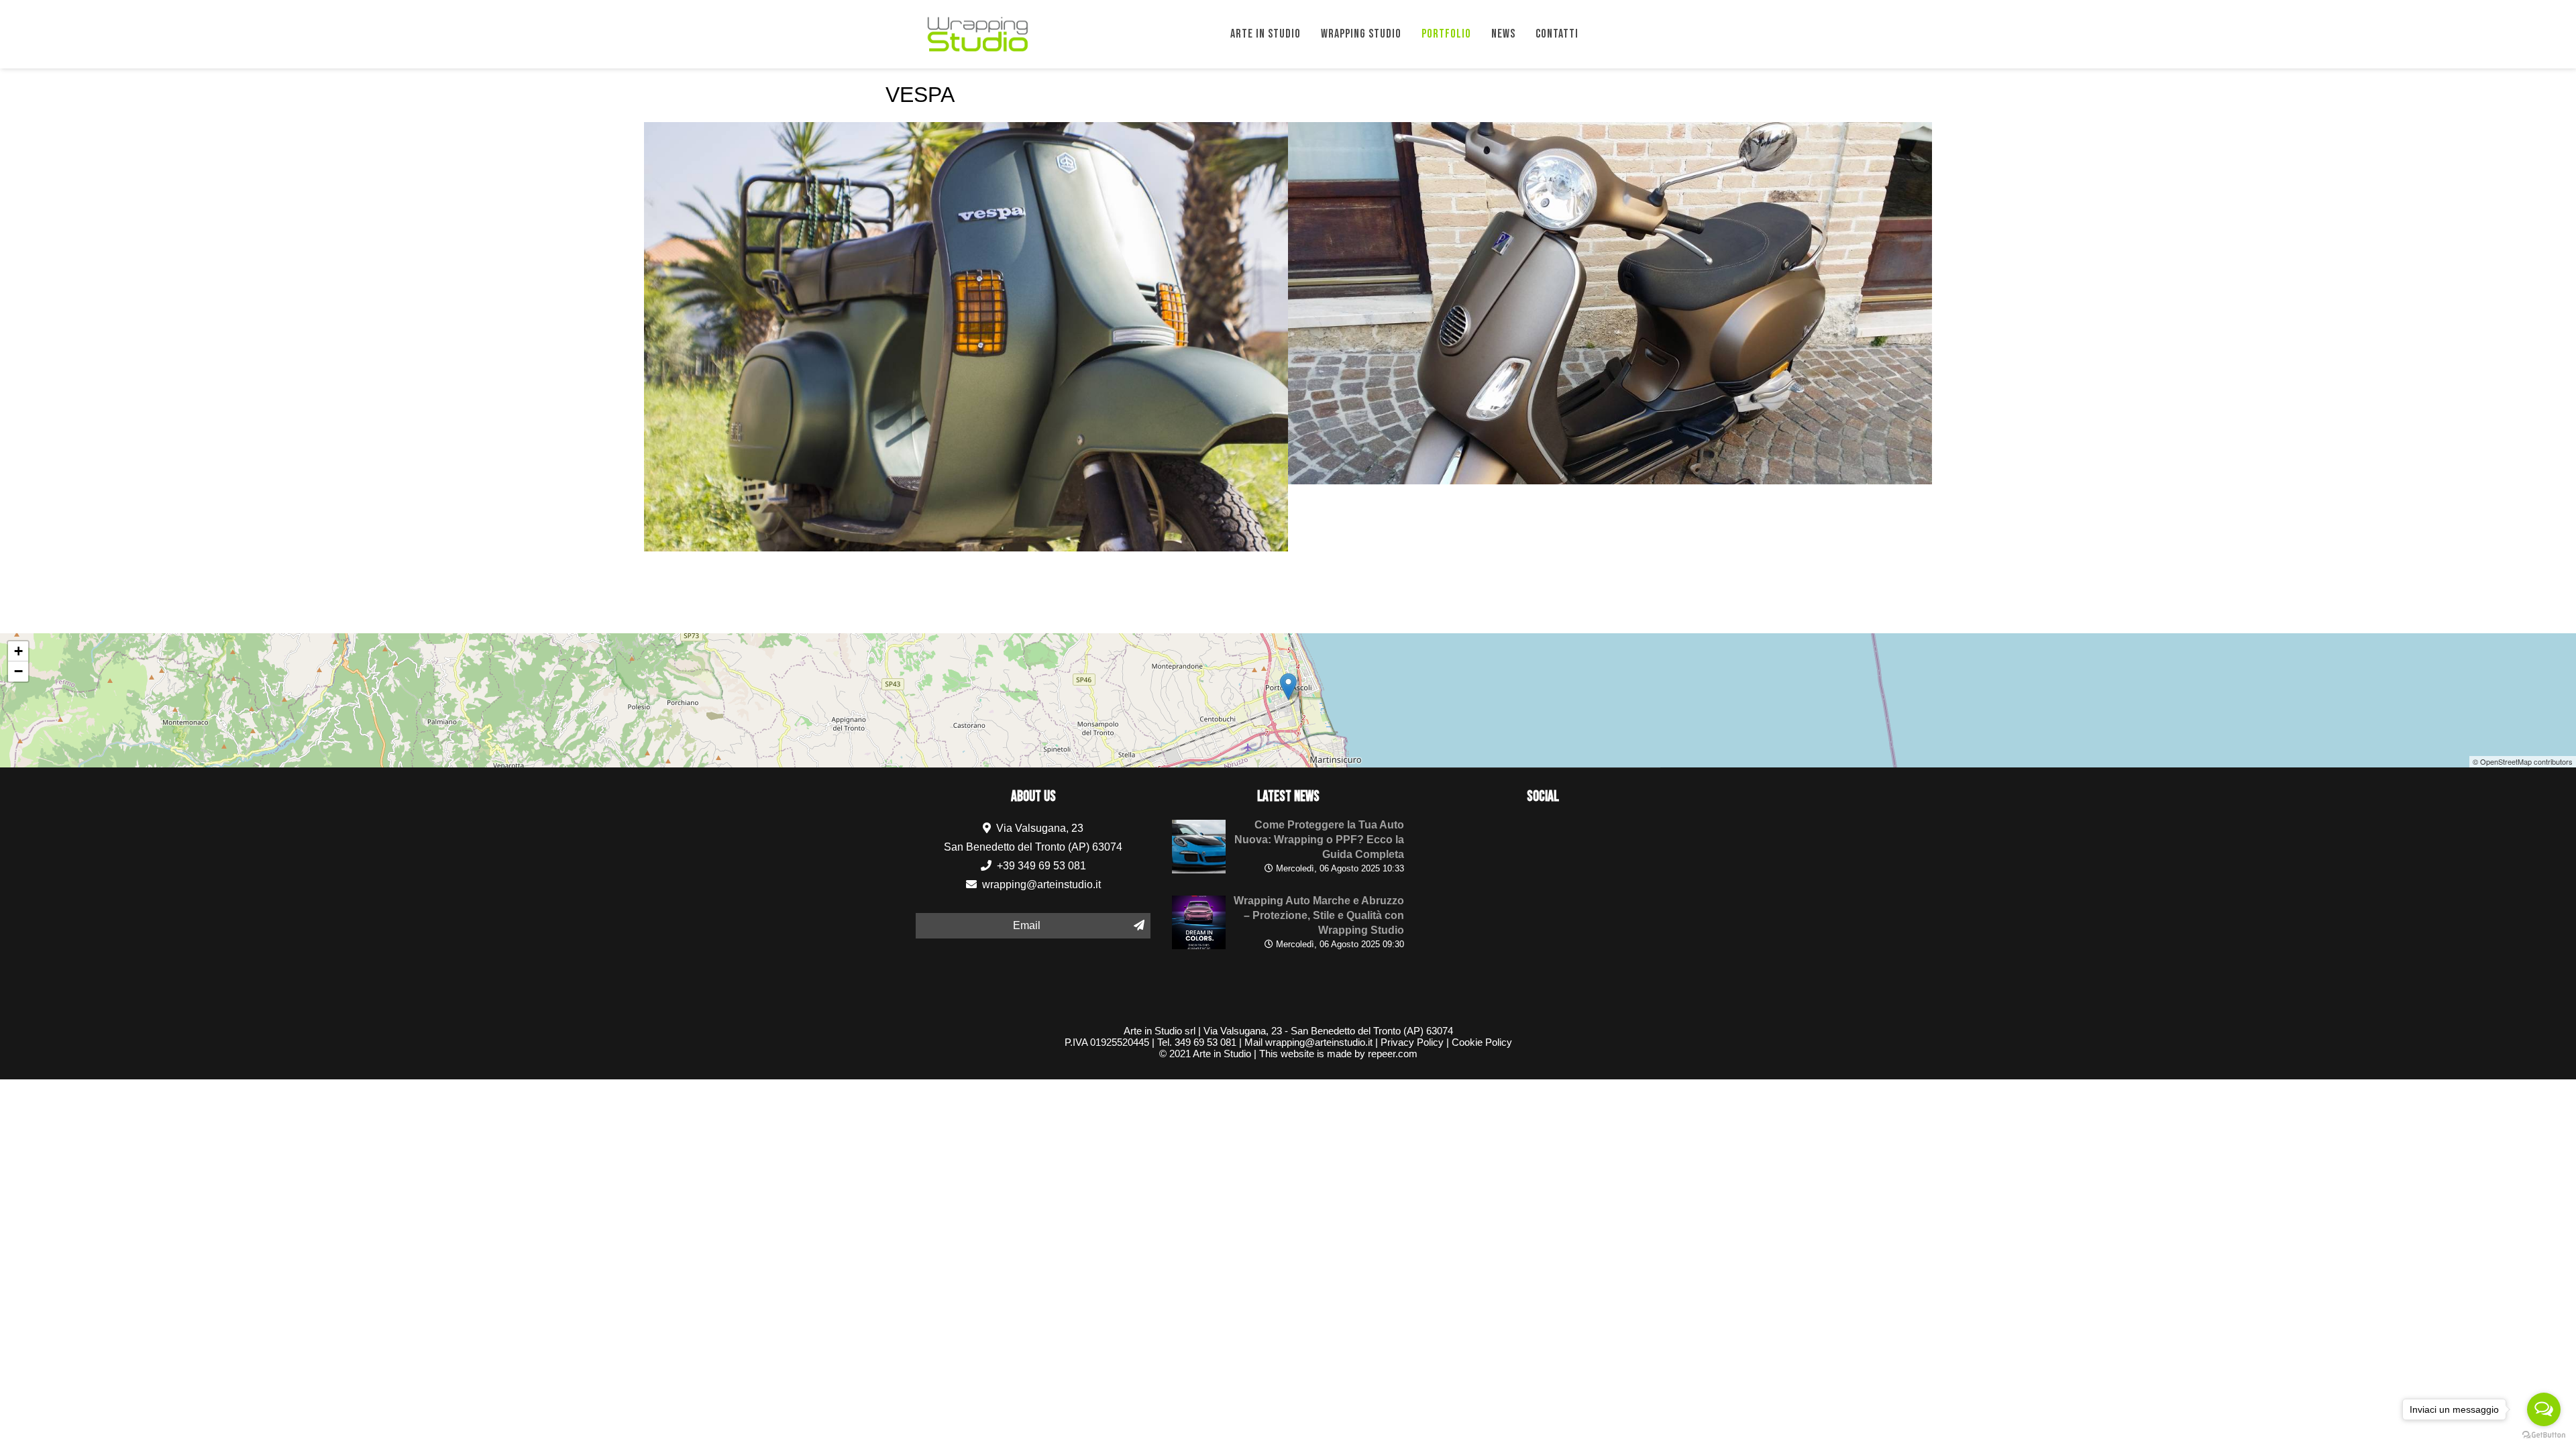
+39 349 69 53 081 (1040, 866)
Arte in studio (1266, 34)
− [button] (18, 671)
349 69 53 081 (1205, 1042)
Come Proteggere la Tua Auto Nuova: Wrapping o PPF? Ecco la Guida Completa (1319, 840)
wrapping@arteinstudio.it (1041, 884)
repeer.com (1393, 1054)
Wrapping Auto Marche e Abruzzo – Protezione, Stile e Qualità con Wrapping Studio (1319, 915)
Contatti (1557, 34)
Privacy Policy (1412, 1042)
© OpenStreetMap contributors (2523, 761)
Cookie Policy (1482, 1042)
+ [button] (18, 651)
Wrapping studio (1361, 34)
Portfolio (1446, 34)
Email (1027, 925)
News (1503, 34)
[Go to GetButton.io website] (2544, 1435)
